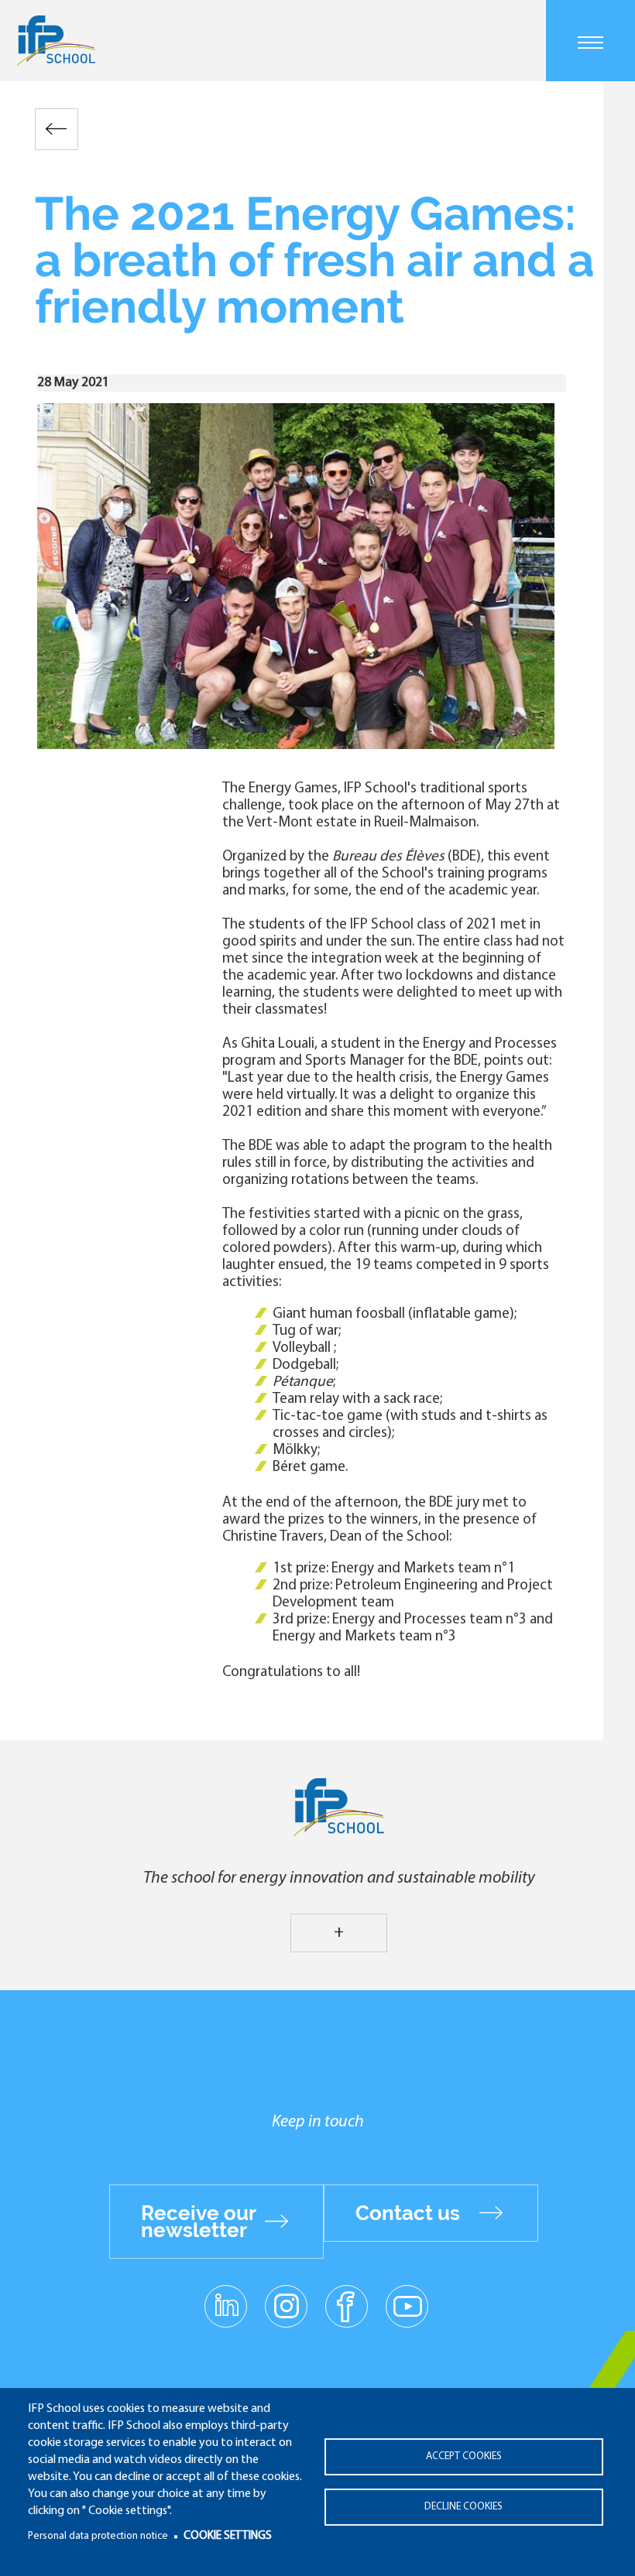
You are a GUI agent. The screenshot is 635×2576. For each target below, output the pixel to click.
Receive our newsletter (199, 2222)
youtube (407, 2305)
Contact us (408, 2213)
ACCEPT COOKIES (464, 2456)
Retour (57, 129)
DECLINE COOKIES (463, 2507)
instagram (286, 2305)
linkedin (226, 2297)
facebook (347, 2305)
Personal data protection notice (98, 2536)
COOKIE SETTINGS (228, 2536)
